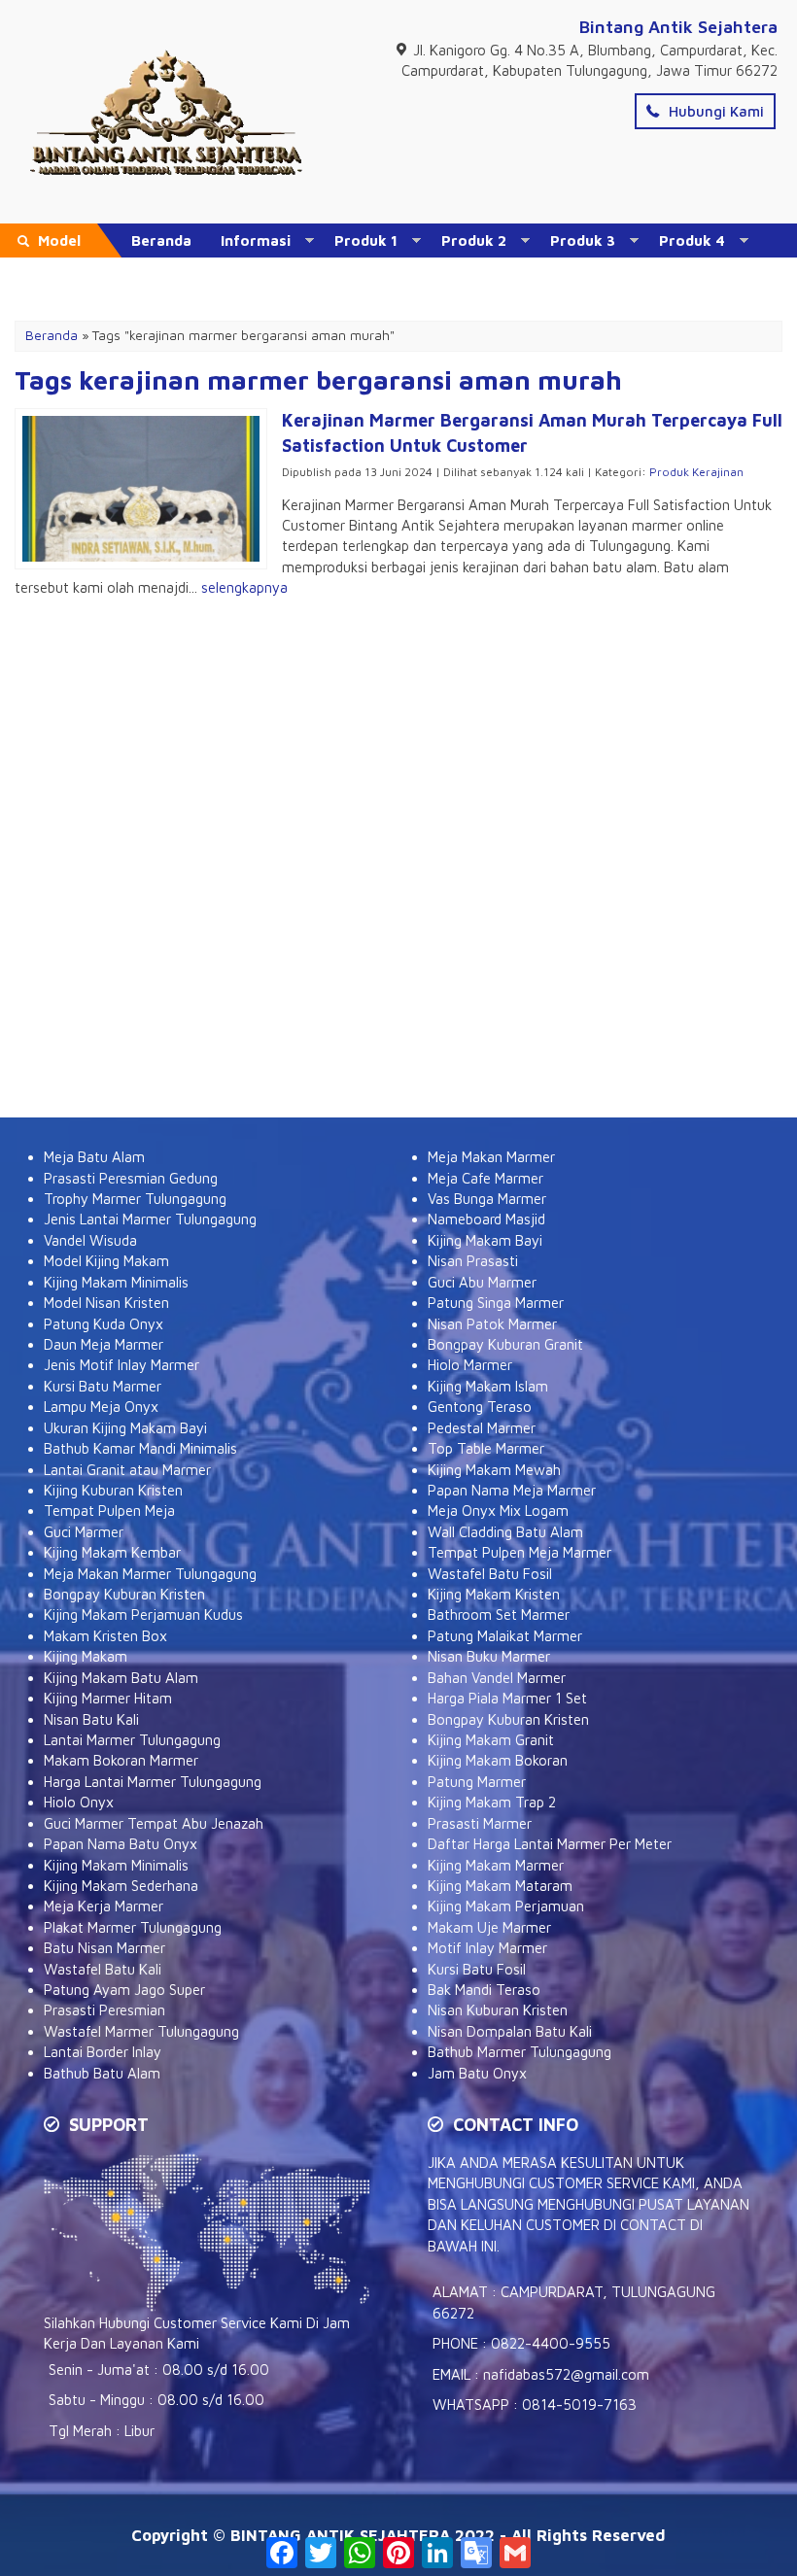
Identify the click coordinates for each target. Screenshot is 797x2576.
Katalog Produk (188, 275)
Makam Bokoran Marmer (121, 1760)
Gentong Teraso (480, 1407)
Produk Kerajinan (696, 472)
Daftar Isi (307, 275)
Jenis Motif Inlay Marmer (121, 1365)
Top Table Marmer (486, 1448)
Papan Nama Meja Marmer (512, 1490)
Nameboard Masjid (486, 1219)
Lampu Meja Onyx (101, 1407)
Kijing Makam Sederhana (121, 1886)
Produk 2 (474, 240)
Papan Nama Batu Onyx (121, 1844)
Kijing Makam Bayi (485, 1240)
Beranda (161, 240)
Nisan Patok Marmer (492, 1324)
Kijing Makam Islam (488, 1386)
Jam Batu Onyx (477, 2073)
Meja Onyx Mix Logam (498, 1511)
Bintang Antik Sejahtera (678, 27)
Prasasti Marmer (480, 1823)
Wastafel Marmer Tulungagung (141, 2031)
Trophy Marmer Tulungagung (135, 1199)
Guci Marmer (84, 1532)
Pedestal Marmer (482, 1428)
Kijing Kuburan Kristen (113, 1490)
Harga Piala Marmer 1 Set (507, 1698)
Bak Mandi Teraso (484, 1990)
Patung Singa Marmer (496, 1303)
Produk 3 (583, 240)
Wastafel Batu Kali (103, 1969)
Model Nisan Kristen (106, 1303)
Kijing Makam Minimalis (116, 1282)
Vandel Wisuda (90, 1240)
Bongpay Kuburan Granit (505, 1344)
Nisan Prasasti (473, 1261)
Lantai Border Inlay (103, 2052)
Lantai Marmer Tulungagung (132, 1740)
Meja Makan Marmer (491, 1157)
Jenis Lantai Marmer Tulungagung (150, 1219)
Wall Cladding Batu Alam (505, 1532)
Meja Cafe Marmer (485, 1178)
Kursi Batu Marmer (103, 1386)
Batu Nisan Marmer (104, 1948)
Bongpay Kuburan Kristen (124, 1594)
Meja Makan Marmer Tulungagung (150, 1574)
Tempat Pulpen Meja (109, 1511)
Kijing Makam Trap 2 (492, 1802)
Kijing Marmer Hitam (108, 1698)
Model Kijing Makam (106, 1261)
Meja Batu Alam (94, 1157)
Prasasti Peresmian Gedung (131, 1178)
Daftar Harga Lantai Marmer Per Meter (550, 1844)
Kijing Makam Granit (491, 1740)
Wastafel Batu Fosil (490, 1574)
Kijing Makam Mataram (500, 1886)
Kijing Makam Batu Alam (121, 1678)
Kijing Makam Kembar (112, 1552)
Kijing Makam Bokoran (498, 1760)
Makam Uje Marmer (489, 1927)
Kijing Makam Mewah (494, 1470)
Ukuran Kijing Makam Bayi (125, 1428)
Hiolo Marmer (470, 1365)
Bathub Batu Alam (102, 2073)
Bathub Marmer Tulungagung (520, 2052)
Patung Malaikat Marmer (505, 1636)
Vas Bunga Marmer (487, 1199)
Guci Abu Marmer (482, 1282)
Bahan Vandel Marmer (497, 1678)
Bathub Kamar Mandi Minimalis (140, 1448)
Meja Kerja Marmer (104, 1906)
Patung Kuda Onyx (104, 1324)
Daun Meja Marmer (104, 1344)
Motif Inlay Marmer (487, 1948)
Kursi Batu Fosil (477, 1969)
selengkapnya (244, 587)
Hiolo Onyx (79, 1802)
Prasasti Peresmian (104, 2010)
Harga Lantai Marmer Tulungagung (153, 1782)
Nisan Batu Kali (91, 1719)
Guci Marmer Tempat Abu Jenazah (154, 1823)
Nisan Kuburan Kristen (498, 2010)
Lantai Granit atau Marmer (127, 1470)
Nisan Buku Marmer (489, 1656)
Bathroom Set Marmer (499, 1614)
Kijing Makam (86, 1656)
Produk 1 (366, 240)
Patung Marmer (477, 1782)
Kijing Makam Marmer (496, 1865)
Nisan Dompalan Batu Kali (510, 2031)
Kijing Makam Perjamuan (506, 1906)
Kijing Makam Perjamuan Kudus (143, 1614)
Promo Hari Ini (422, 275)
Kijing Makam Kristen (494, 1594)
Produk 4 (692, 240)
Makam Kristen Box (105, 1636)
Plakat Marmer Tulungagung (133, 1927)
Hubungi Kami (714, 111)
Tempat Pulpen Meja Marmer (520, 1552)
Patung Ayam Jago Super (124, 1990)
